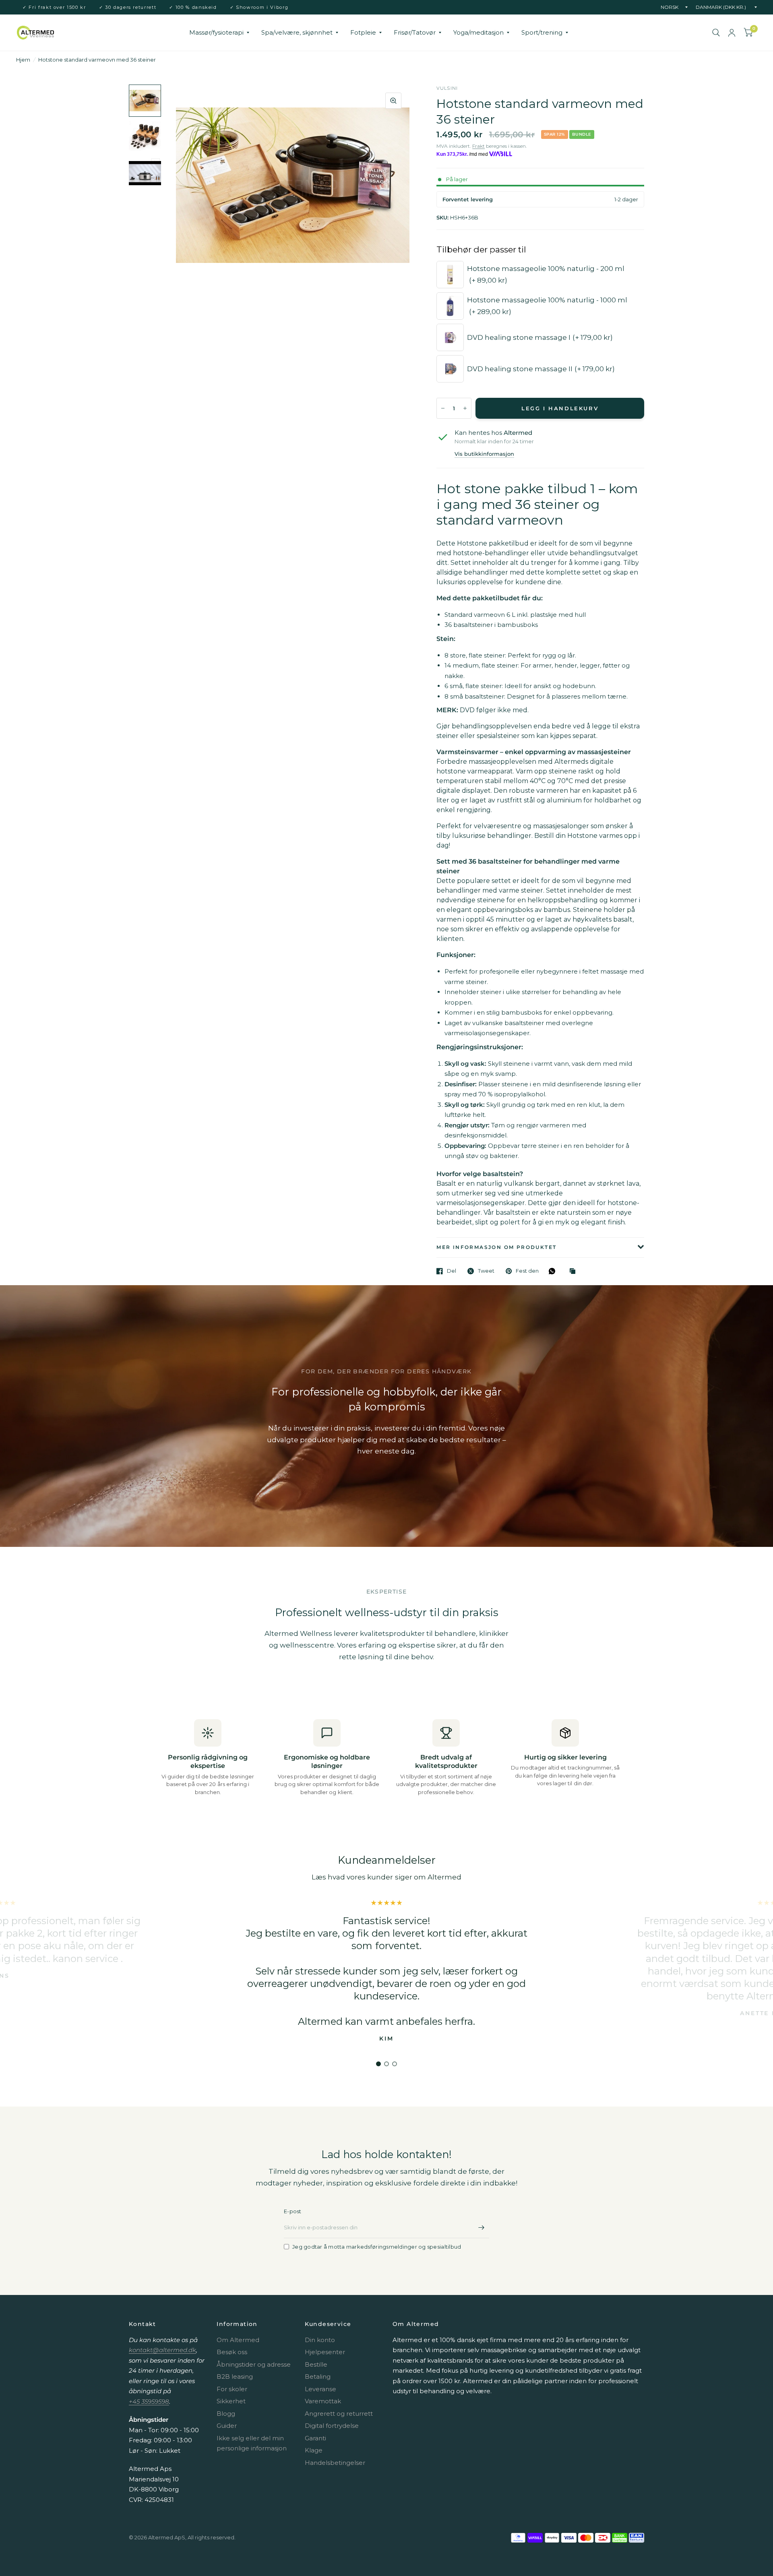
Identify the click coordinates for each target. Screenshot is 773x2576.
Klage (314, 2450)
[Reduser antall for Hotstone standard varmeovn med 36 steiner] (443, 408)
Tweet (486, 1271)
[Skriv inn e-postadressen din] (481, 2228)
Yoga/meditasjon (478, 32)
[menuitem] (219, 33)
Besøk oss (232, 2352)
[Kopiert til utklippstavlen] (575, 1271)
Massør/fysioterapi (216, 32)
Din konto (320, 2340)
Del (452, 1271)
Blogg (226, 2414)
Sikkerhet (231, 2401)
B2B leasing (235, 2376)
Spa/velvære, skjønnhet (297, 32)
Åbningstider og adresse (254, 2364)
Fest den (527, 1271)
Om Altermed (238, 2340)
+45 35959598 (149, 2401)
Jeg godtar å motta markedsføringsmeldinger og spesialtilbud (377, 2247)
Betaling (318, 2376)
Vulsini (447, 88)
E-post (293, 2211)
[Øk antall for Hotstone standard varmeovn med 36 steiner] (465, 408)
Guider (227, 2426)
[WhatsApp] (554, 1271)
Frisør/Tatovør (415, 32)
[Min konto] (732, 33)
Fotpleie (363, 32)
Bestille (316, 2364)
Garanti (315, 2438)
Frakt (478, 146)
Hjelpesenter (325, 2352)
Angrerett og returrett (339, 2414)
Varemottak (323, 2401)
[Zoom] (393, 101)
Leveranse (320, 2389)
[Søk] (716, 33)
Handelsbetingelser (335, 2463)
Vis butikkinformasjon (484, 454)
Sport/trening (542, 32)
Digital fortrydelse (332, 2426)
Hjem (23, 60)
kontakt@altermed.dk (162, 2350)
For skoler (232, 2389)
